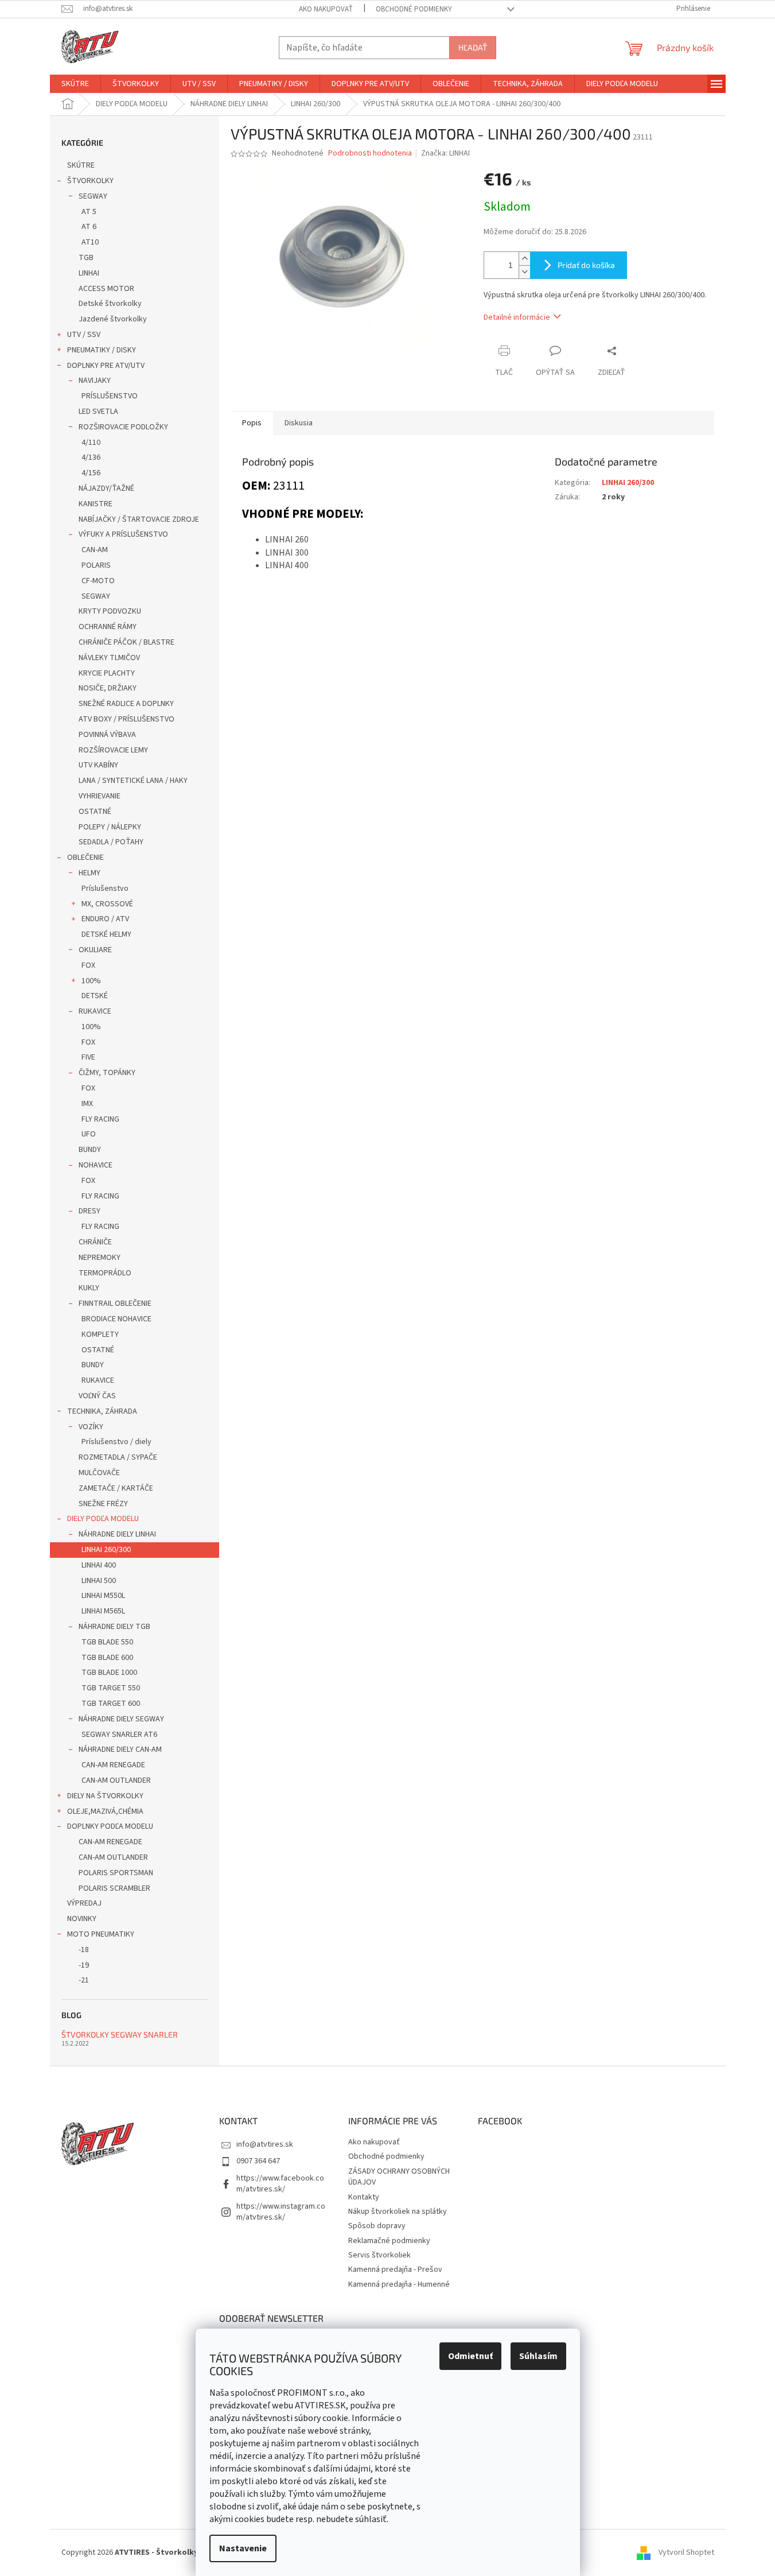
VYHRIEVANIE (100, 796)
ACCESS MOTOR (106, 289)
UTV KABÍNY (98, 765)
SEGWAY (93, 196)
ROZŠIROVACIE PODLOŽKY (123, 427)
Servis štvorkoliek (379, 2255)
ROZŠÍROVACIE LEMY (113, 750)
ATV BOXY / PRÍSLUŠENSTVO (126, 719)
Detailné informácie (517, 317)
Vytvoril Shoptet (686, 2552)
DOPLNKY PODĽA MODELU (110, 1826)
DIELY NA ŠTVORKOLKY (105, 1796)
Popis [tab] (252, 423)
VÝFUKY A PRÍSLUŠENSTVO (123, 534)
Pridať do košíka (586, 265)
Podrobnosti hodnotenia (370, 154)
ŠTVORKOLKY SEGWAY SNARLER (120, 2034)
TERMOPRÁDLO (105, 1273)
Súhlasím (538, 2356)
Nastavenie (243, 2548)
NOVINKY (82, 1919)
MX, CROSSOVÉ (107, 904)
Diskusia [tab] (299, 423)
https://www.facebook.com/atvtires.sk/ (280, 2184)
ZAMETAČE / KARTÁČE (116, 1488)
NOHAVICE (96, 1165)
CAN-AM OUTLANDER (116, 1780)
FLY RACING (100, 1119)
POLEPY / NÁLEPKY (110, 827)
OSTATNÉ (95, 812)
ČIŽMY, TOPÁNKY (107, 1073)
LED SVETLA (98, 412)
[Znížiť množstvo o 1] (524, 272)
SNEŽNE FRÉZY (103, 1504)
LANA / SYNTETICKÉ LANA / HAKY (133, 781)
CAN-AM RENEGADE (113, 1765)
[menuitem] (75, 84)
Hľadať (473, 47)
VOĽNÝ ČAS (97, 1396)
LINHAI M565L (103, 1611)
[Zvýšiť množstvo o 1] (524, 259)
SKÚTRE (81, 165)
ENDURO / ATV (105, 919)
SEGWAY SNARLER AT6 (119, 1735)
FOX (88, 965)
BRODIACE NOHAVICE (116, 1319)
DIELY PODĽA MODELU (103, 1519)
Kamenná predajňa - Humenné (399, 2284)
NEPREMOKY (100, 1258)
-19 (84, 1965)
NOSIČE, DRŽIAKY (108, 688)
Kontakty (364, 2197)
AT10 (90, 242)
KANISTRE (96, 504)
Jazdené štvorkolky (113, 319)
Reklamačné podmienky (389, 2241)
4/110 (91, 443)
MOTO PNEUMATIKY (101, 1934)
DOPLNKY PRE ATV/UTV (106, 366)
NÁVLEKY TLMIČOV (109, 658)
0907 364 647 (258, 2161)
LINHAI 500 (99, 1581)
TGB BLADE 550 (107, 1642)
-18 (84, 1950)
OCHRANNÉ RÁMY (108, 627)
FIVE (88, 1057)
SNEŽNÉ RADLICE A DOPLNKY (126, 704)
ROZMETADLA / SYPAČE (118, 1457)
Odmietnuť (470, 2356)
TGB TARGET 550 (111, 1688)
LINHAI (89, 273)
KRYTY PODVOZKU (110, 611)
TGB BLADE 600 (107, 1658)
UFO (89, 1134)
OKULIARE (95, 950)
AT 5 (89, 212)
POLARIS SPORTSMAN (116, 1873)
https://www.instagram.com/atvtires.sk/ (281, 2212)
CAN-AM (95, 550)
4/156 (91, 473)
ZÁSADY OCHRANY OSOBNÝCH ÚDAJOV (399, 2177)
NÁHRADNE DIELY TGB (114, 1627)
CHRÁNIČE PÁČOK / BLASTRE (126, 642)
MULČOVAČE (99, 1473)
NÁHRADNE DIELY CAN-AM (120, 1749)
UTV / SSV (84, 335)
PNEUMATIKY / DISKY (102, 350)
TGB (86, 258)
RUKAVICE (95, 1011)
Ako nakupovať (326, 9)
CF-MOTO (98, 581)
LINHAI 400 (99, 1565)
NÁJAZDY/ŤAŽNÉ (106, 488)
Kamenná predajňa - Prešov (395, 2269)
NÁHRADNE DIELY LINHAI (117, 1534)
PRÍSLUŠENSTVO (110, 396)
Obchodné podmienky (414, 9)
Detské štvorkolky (110, 304)
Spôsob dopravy (377, 2226)
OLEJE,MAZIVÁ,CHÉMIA (105, 1811)
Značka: (445, 153)
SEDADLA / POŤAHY (111, 842)
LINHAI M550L (103, 1596)
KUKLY (89, 1288)
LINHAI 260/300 (106, 1550)
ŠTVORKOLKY (90, 181)
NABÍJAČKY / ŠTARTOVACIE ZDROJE (139, 519)
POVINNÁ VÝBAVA (107, 735)
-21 (84, 1980)
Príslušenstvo (105, 889)
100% (91, 981)
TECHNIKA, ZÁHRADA (102, 1411)
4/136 (91, 457)
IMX (87, 1104)
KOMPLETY (100, 1334)
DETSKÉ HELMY (106, 934)
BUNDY (90, 1150)
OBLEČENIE (85, 858)
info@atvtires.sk (265, 2144)
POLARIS (96, 565)
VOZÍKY (91, 1427)
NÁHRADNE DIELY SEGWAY (121, 1719)
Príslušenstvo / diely (116, 1442)
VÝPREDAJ (84, 1903)
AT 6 (89, 227)
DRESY (89, 1211)
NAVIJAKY (95, 381)
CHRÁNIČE (95, 1242)
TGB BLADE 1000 (109, 1673)
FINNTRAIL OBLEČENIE (115, 1303)
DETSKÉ (95, 996)
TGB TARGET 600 (111, 1704)
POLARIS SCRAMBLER (114, 1888)
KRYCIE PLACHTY (107, 673)
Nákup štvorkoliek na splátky (398, 2212)
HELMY (89, 873)
